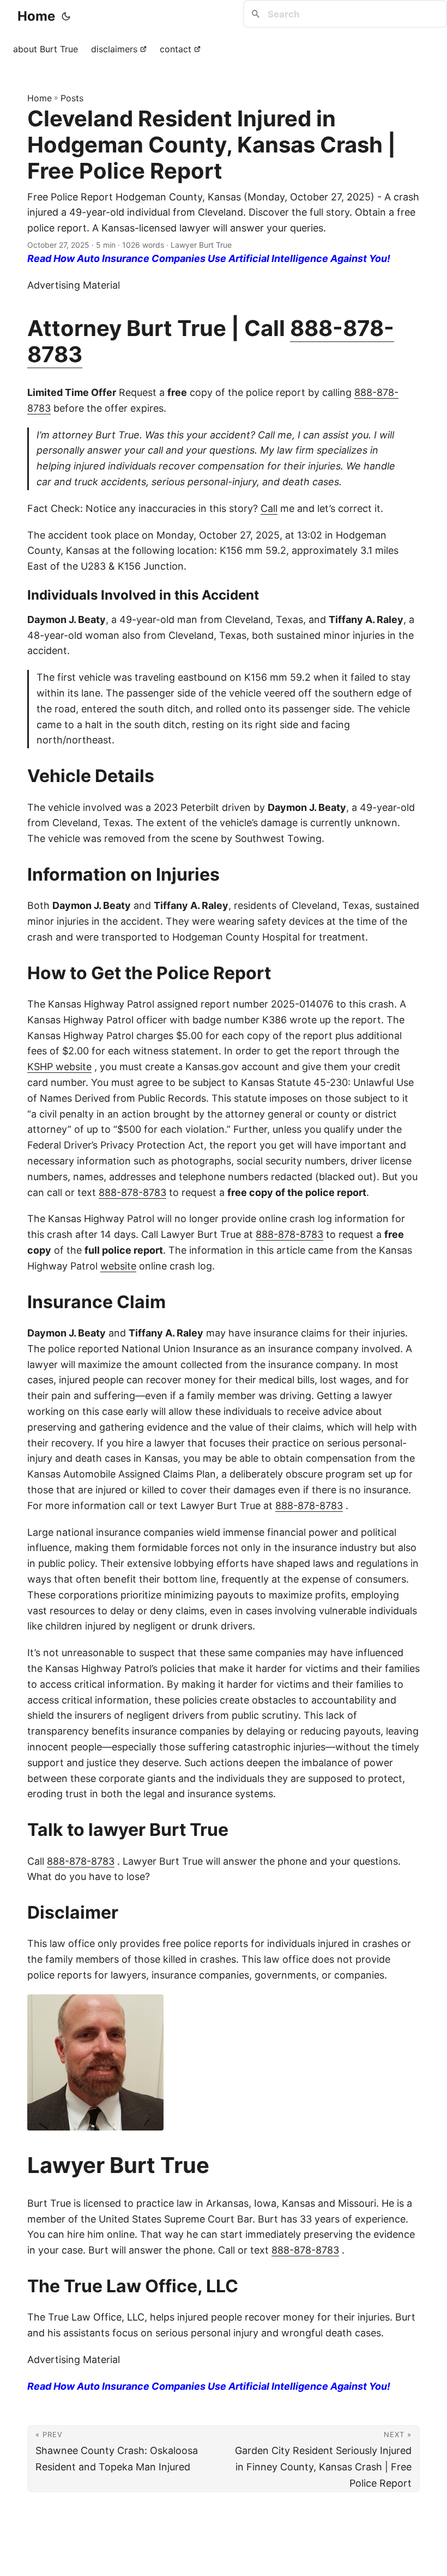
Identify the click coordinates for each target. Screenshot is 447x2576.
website (118, 1266)
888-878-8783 (132, 1192)
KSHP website (59, 1067)
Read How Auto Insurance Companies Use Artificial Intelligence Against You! (209, 258)
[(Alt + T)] (66, 16)
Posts (72, 98)
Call (269, 508)
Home (36, 16)
